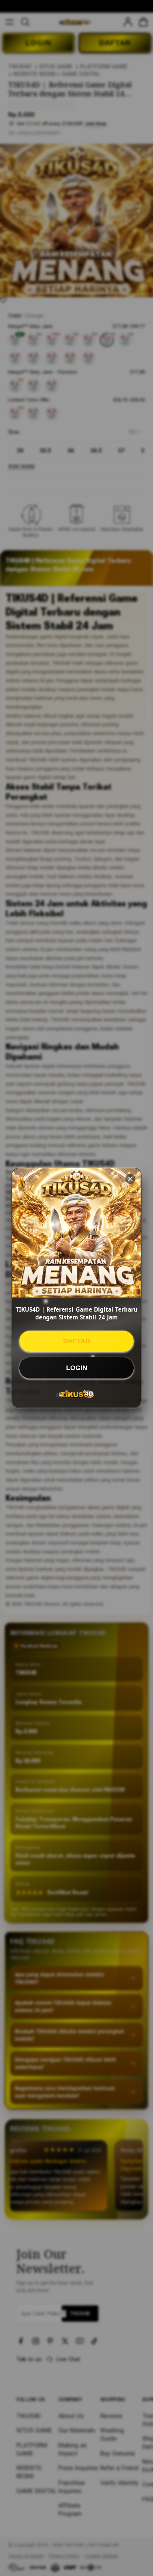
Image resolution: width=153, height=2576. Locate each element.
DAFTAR (77, 1341)
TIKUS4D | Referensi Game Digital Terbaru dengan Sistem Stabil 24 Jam (76, 1313)
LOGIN (77, 1368)
